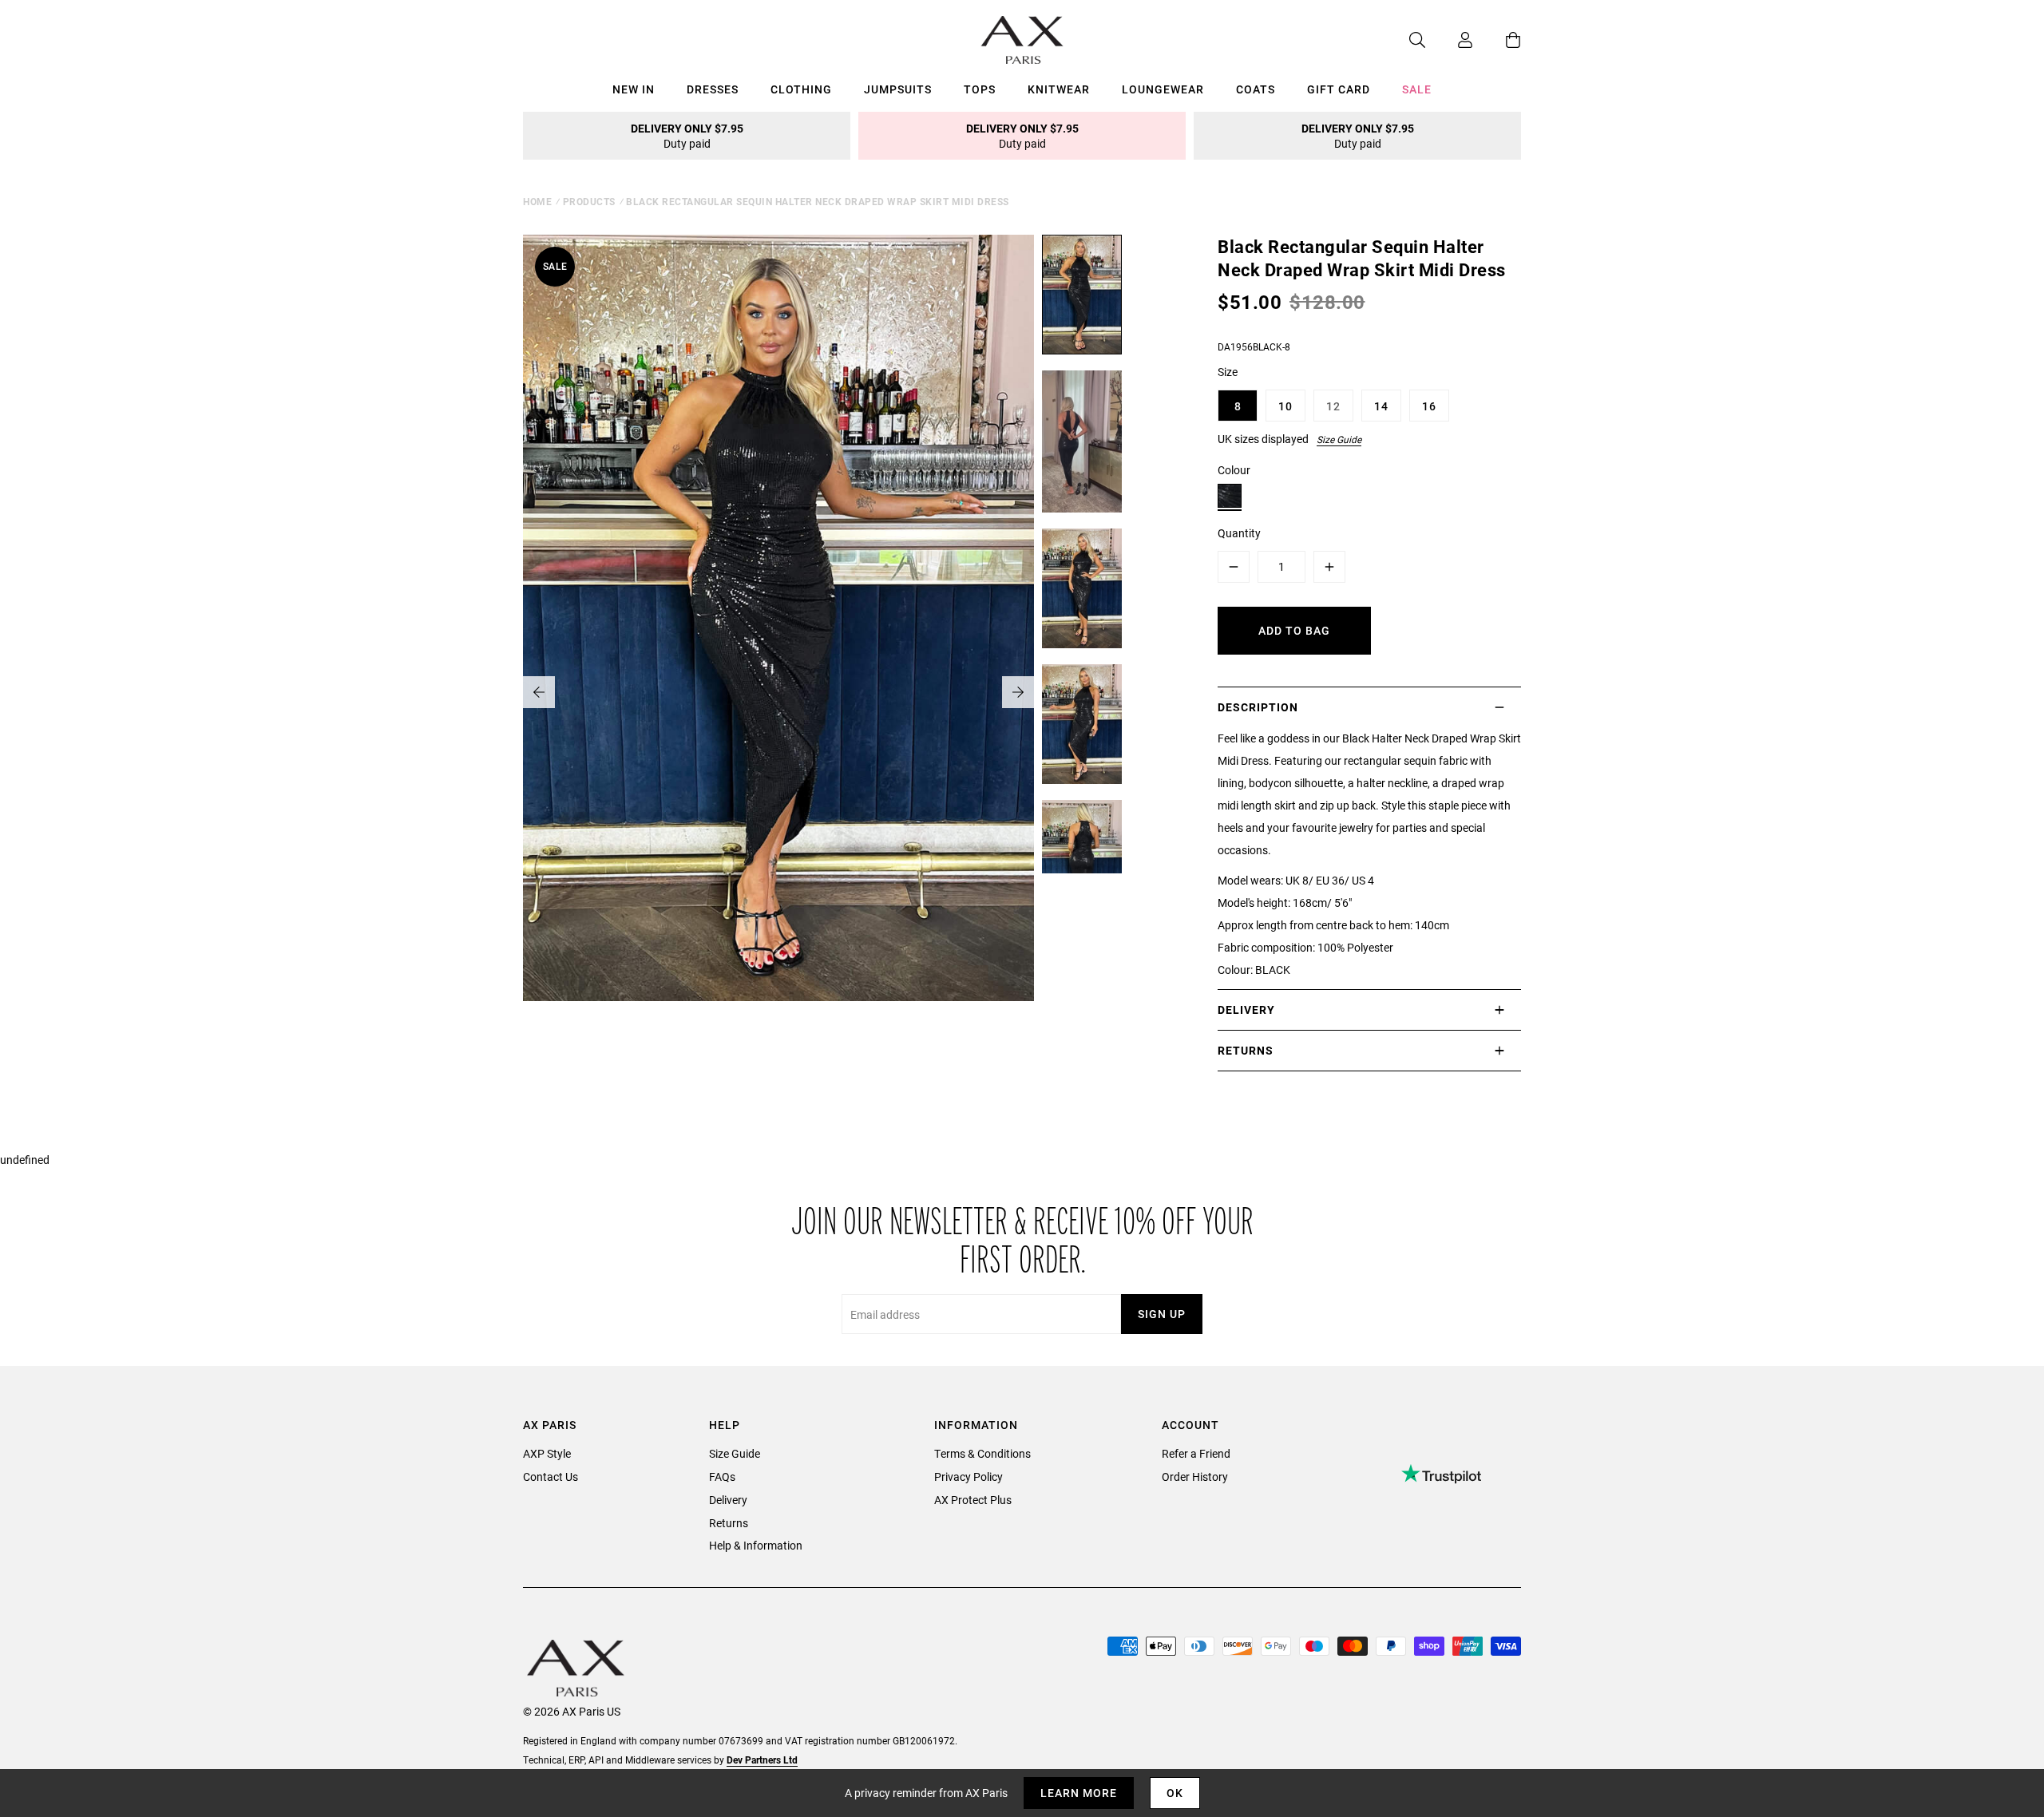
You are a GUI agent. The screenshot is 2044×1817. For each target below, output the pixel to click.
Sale (1417, 89)
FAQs (722, 1477)
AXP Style (547, 1453)
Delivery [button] (1246, 1009)
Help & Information (756, 1545)
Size (1228, 372)
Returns (729, 1523)
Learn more (1079, 1793)
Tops (980, 89)
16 (1429, 406)
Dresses (713, 89)
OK (1175, 1793)
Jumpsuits (898, 89)
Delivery (728, 1500)
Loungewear (1163, 89)
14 (1381, 406)
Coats (1256, 89)
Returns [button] (1246, 1050)
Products (589, 201)
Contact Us (551, 1477)
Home (537, 201)
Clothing (801, 89)
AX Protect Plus (973, 1500)
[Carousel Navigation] (778, 692)
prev (539, 692)
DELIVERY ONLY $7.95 (687, 136)
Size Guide (1339, 439)
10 (1285, 406)
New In (634, 89)
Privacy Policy (969, 1477)
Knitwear (1059, 89)
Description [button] (1258, 707)
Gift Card (1339, 89)
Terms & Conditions (982, 1453)
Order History (1195, 1477)
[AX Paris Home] (1022, 40)
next (1018, 692)
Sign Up (1162, 1314)
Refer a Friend (1196, 1453)
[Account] (1449, 40)
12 (1333, 406)
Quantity (1239, 533)
